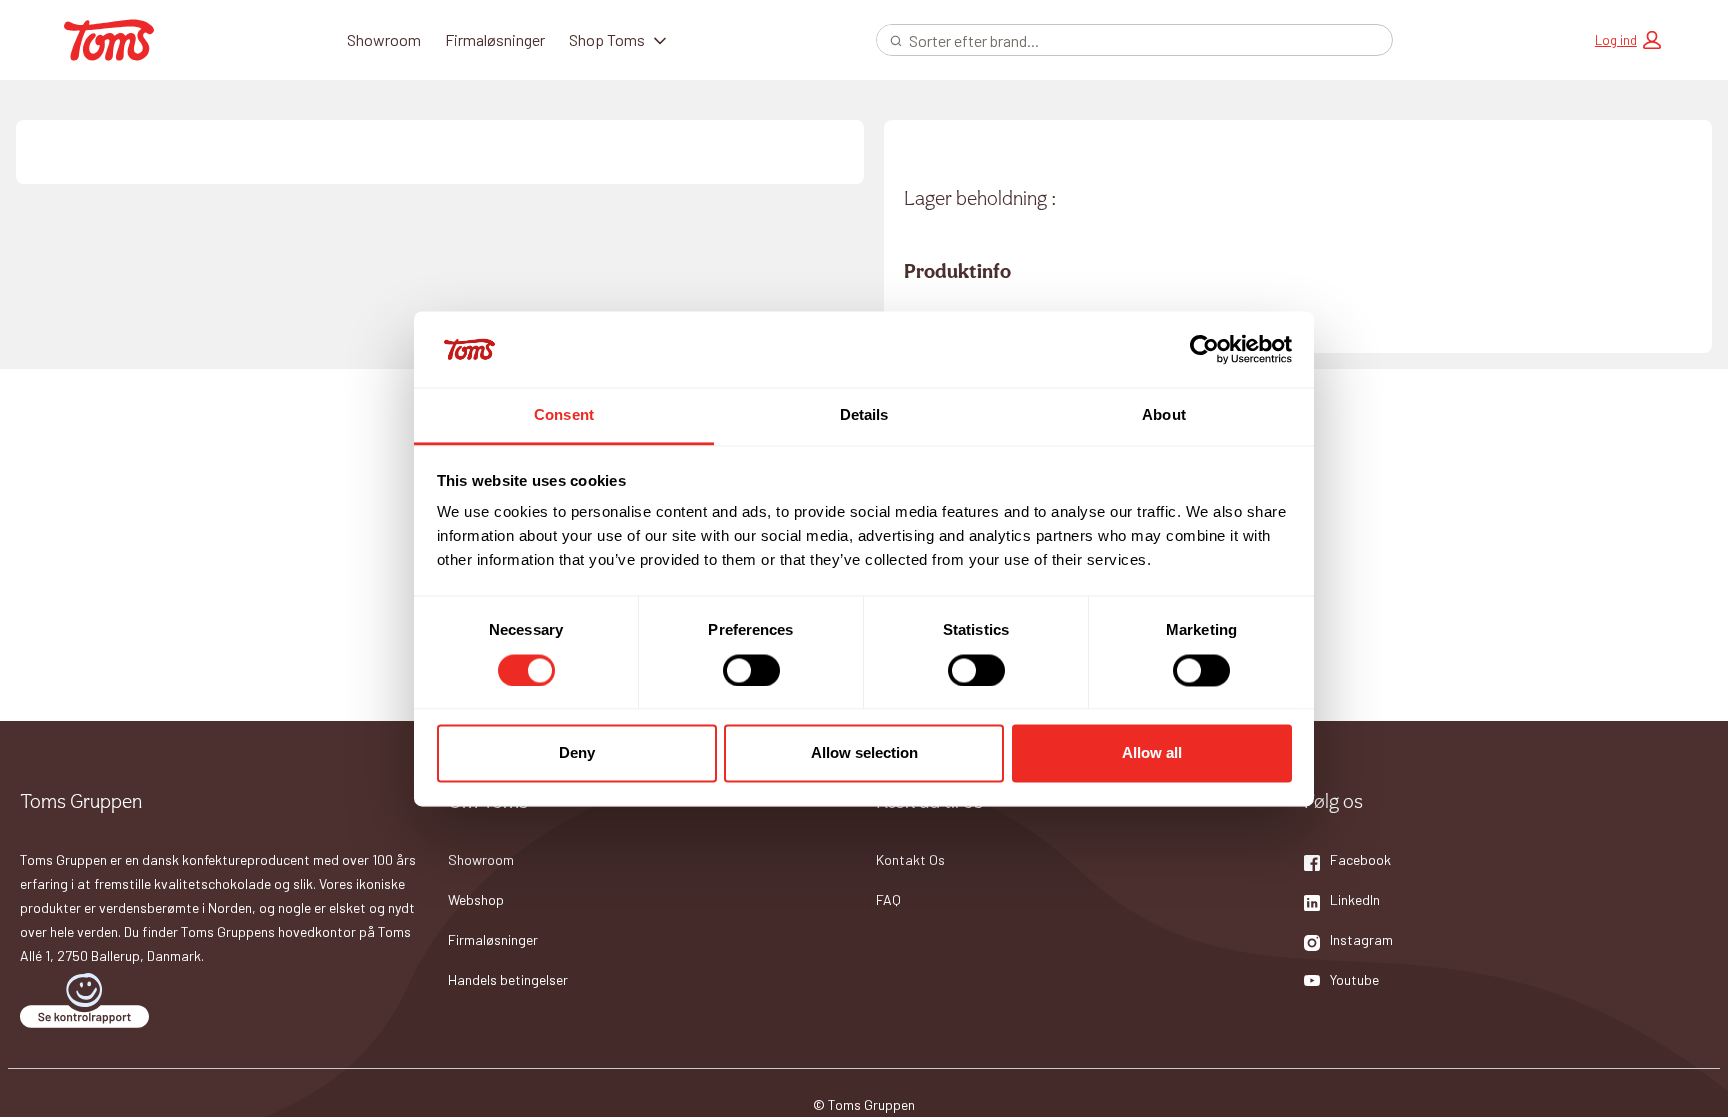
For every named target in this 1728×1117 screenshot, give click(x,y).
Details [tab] (864, 415)
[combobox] (1126, 40)
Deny (577, 753)
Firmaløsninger (495, 39)
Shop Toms (607, 39)
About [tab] (1164, 415)
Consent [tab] (564, 415)
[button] (1628, 40)
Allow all (1152, 753)
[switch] (751, 670)
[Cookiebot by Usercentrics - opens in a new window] (1204, 349)
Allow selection (864, 753)
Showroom (384, 39)
